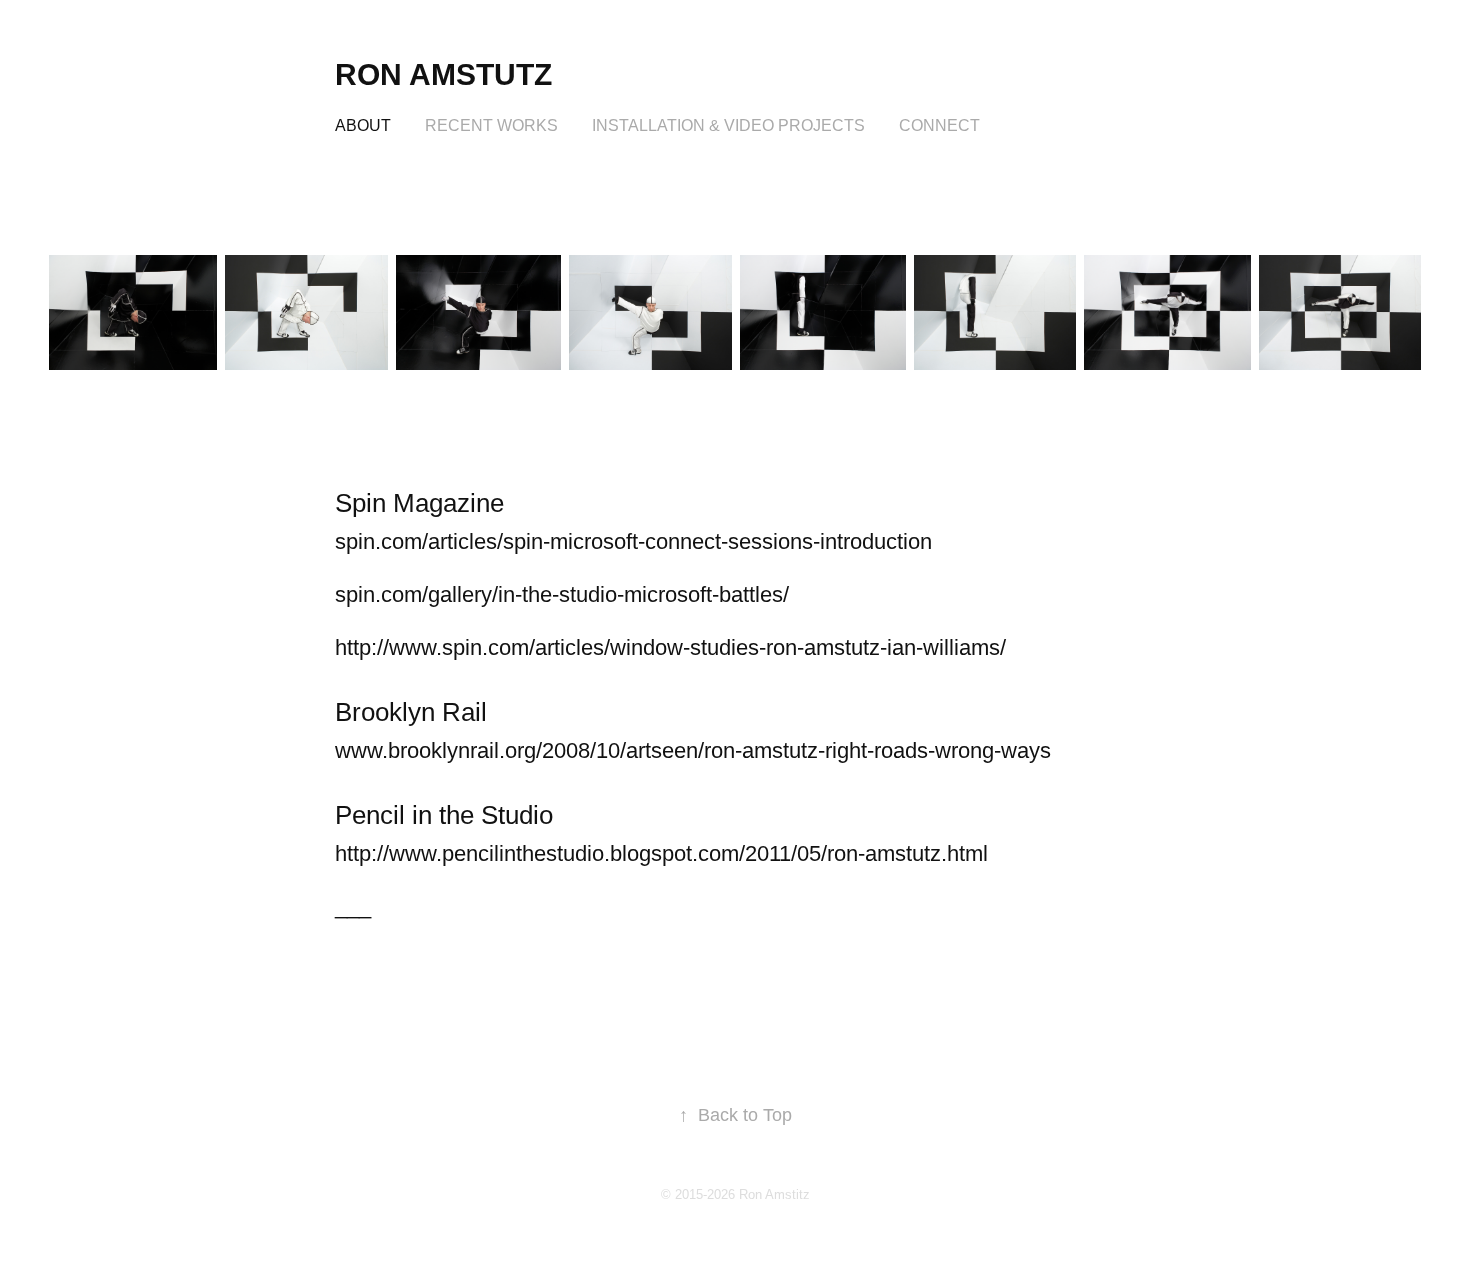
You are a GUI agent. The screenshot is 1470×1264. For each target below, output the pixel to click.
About (363, 125)
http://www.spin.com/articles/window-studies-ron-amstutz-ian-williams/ (670, 647)
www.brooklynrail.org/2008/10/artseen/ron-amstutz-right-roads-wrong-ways (693, 750)
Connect (939, 125)
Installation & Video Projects (728, 125)
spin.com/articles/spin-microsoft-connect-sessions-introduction (633, 541)
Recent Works (491, 125)
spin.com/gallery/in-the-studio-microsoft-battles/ (562, 594)
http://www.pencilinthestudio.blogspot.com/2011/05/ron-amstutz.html (661, 853)
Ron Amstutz (443, 74)
